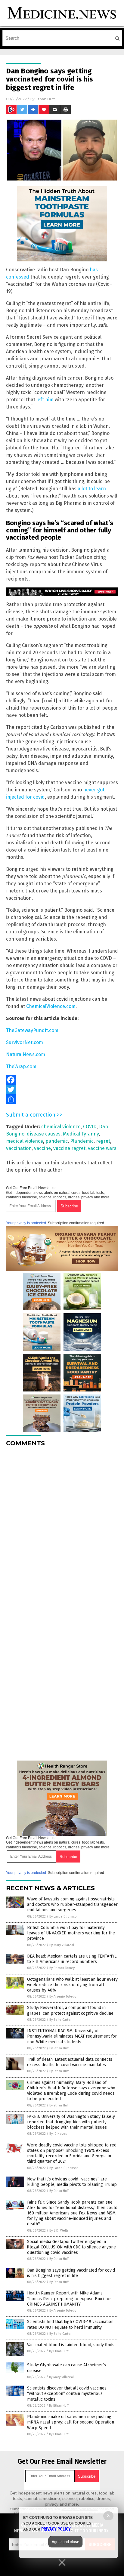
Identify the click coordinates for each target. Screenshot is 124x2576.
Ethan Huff (45, 99)
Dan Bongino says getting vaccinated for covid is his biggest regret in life (71, 2273)
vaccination (19, 1148)
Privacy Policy (56, 2529)
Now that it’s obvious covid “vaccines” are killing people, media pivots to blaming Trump (72, 2182)
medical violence (25, 1141)
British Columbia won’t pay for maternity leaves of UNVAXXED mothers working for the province (71, 1933)
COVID (90, 1127)
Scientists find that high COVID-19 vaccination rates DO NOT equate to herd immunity (70, 2324)
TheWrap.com (21, 1066)
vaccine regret (69, 1148)
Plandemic (82, 1141)
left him (45, 400)
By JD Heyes (58, 2134)
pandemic (57, 1141)
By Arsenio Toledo (63, 1997)
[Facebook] (62, 1080)
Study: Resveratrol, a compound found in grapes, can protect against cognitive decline (70, 2010)
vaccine (42, 1148)
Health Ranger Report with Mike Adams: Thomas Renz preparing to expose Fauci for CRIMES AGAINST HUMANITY (69, 2299)
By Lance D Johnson (64, 1917)
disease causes (44, 1134)
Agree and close (65, 2542)
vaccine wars (102, 1148)
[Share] (62, 1099)
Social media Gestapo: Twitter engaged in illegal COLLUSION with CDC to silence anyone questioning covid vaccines (71, 2247)
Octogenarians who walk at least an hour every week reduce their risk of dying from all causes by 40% (72, 1985)
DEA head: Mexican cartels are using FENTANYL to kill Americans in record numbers (72, 1959)
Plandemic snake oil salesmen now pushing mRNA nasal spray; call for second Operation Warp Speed (71, 2422)
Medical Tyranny (81, 1134)
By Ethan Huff (59, 2048)
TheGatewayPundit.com (32, 1030)
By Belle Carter (60, 2020)
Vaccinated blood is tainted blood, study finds (71, 2345)
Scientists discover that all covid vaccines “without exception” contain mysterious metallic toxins (67, 2394)
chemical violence (61, 1127)
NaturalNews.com (26, 1054)
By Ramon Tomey (62, 1968)
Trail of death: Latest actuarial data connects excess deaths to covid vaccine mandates (70, 2062)
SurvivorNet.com (25, 1042)
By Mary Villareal (62, 1945)
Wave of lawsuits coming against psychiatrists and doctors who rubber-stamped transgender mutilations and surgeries (72, 1904)
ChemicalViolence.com (51, 1006)
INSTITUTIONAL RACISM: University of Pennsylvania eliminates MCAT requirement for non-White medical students (72, 2036)
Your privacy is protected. (26, 1223)
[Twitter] (62, 1089)
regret (103, 1141)
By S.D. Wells (59, 2231)
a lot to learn (92, 489)
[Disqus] (62, 1527)
